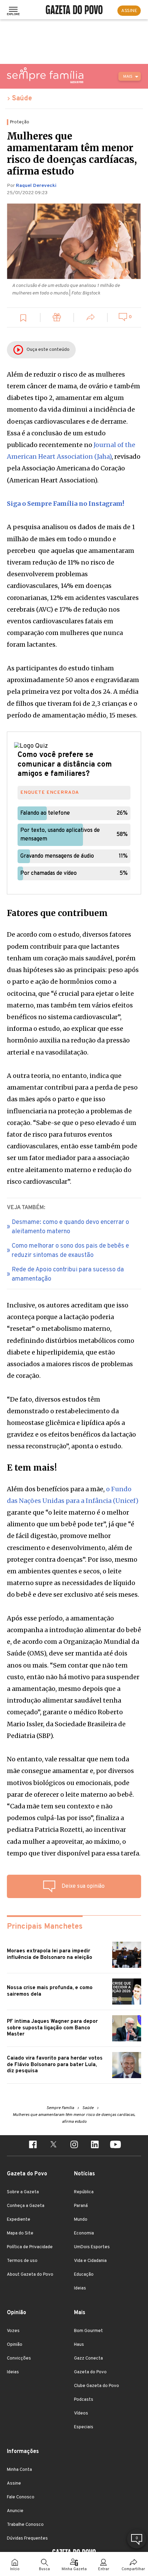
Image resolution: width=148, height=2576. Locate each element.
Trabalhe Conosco (25, 2525)
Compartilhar (133, 2569)
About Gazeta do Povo (30, 2275)
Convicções (19, 2358)
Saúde (22, 99)
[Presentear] (57, 318)
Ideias (80, 2288)
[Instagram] (74, 2145)
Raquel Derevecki (36, 186)
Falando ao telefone (45, 813)
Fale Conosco (21, 2497)
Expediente (19, 2220)
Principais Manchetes (45, 1927)
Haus (79, 2345)
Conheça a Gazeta (26, 2206)
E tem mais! (32, 1468)
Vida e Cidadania (90, 2261)
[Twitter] (53, 2145)
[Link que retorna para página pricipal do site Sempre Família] (45, 75)
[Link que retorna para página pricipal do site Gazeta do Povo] (74, 11)
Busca (44, 2569)
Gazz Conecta (88, 2358)
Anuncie (15, 2511)
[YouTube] (115, 2145)
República (84, 2192)
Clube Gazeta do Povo (97, 2386)
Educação (84, 2275)
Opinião (15, 2345)
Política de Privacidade (30, 2247)
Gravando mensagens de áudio (57, 856)
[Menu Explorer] (13, 11)
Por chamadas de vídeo (49, 873)
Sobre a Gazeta (23, 2192)
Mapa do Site (20, 2233)
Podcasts (84, 2400)
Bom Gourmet (88, 2331)
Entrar (104, 2569)
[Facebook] (33, 2145)
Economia (84, 2233)
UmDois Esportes (92, 2247)
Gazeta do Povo (90, 2372)
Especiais (84, 2427)
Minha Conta (19, 2470)
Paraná (81, 2206)
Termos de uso (22, 2261)
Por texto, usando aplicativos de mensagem (60, 835)
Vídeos (81, 2413)
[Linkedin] (95, 2145)
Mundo (81, 2220)
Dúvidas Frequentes (27, 2539)
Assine (14, 2484)
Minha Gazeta (74, 2569)
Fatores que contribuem (57, 913)
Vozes (13, 2331)
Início (15, 2569)
